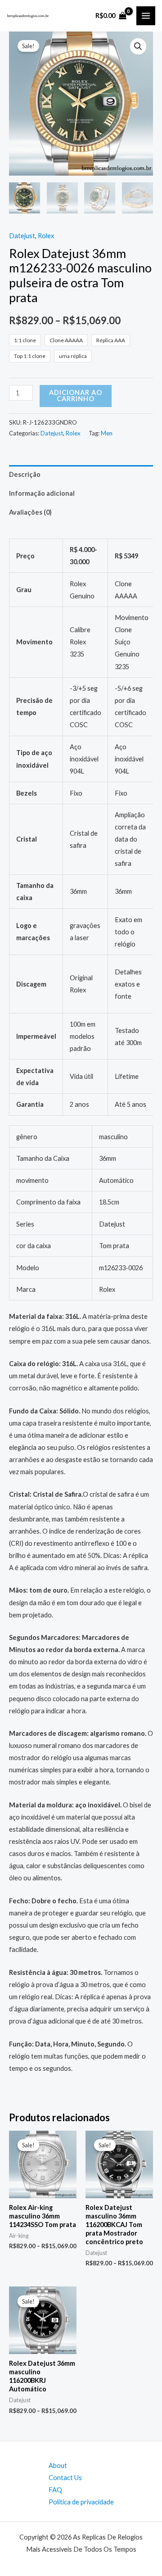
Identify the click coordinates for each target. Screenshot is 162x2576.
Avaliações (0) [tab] (30, 512)
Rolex (46, 236)
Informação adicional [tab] (42, 493)
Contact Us (65, 2478)
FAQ (55, 2490)
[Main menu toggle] (146, 16)
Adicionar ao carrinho (76, 396)
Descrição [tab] (25, 474)
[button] (138, 46)
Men (107, 433)
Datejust (22, 236)
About (58, 2465)
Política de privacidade (81, 2502)
